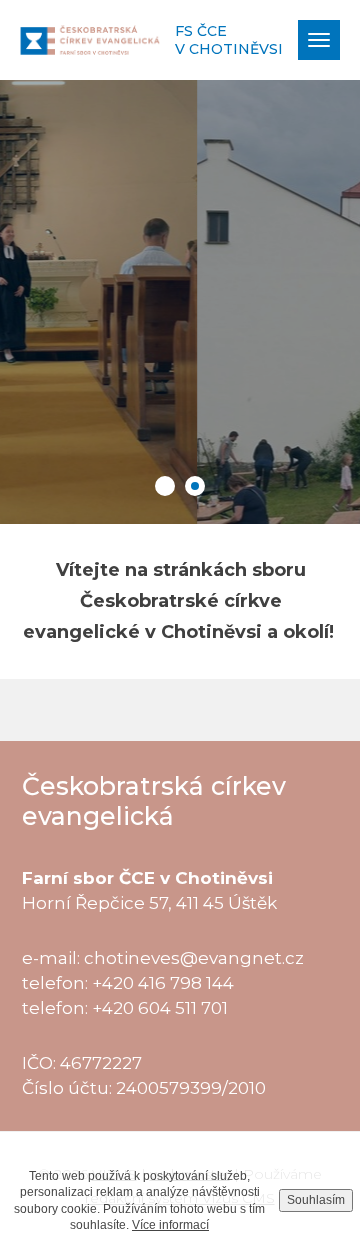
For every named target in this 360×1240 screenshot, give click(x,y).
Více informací (170, 1225)
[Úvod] (90, 39)
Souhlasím (316, 1200)
